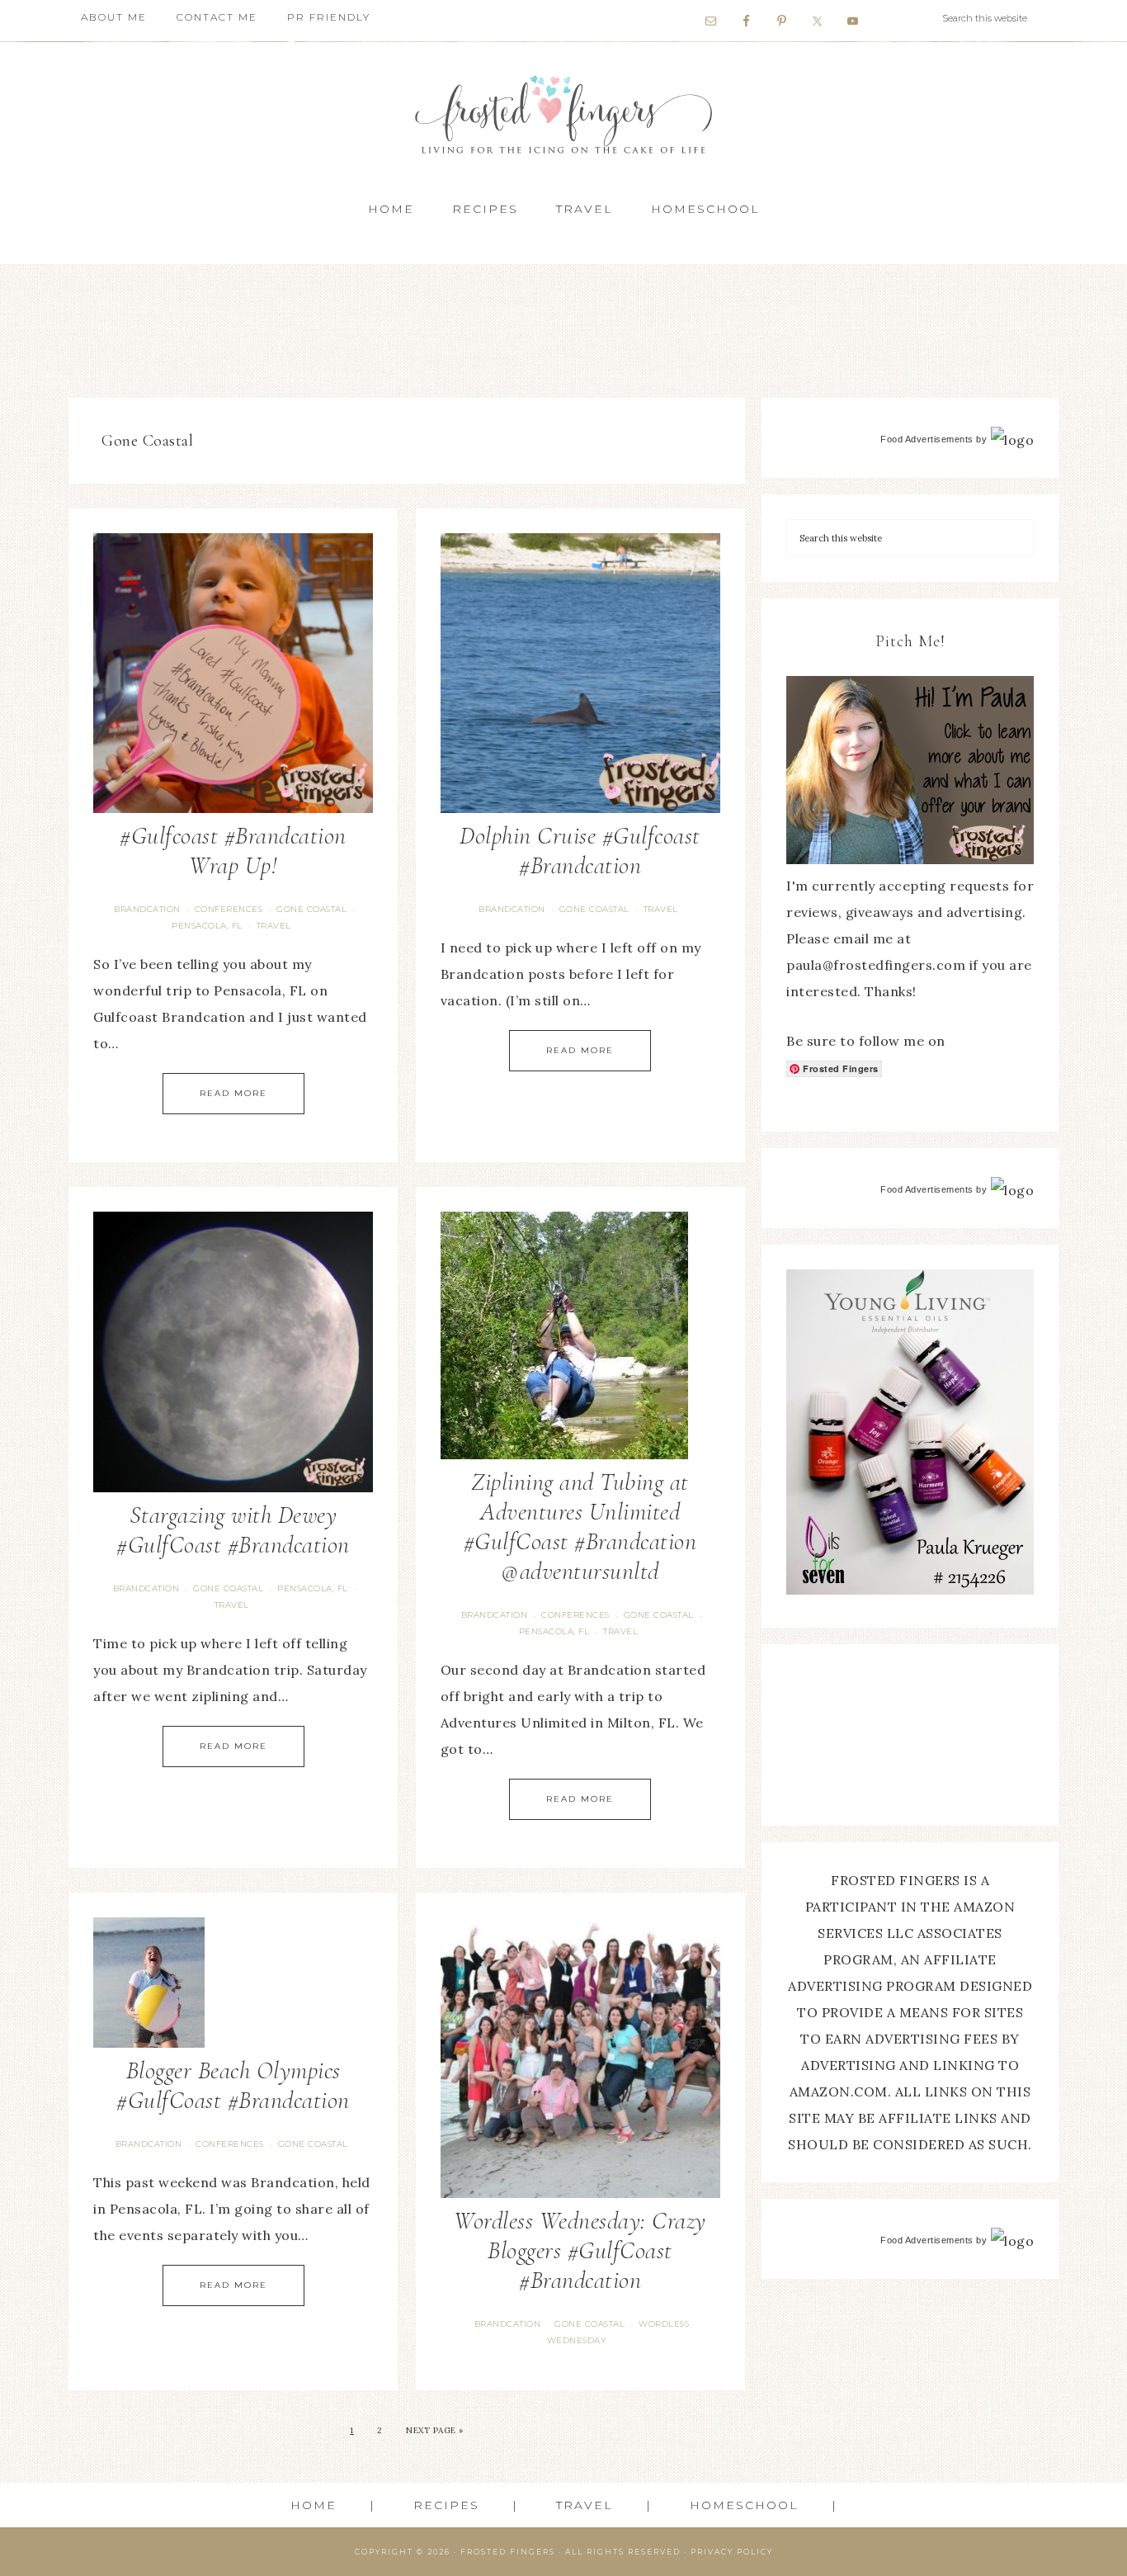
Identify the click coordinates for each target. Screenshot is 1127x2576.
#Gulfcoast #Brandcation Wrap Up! (233, 851)
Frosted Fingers (563, 114)
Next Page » (435, 2430)
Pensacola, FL (207, 926)
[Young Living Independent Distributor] (910, 1590)
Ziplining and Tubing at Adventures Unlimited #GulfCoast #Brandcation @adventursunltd (580, 1527)
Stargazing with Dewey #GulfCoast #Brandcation (233, 1530)
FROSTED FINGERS (508, 2552)
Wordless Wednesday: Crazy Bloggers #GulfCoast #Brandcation (580, 2250)
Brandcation (147, 909)
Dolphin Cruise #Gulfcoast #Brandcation (580, 851)
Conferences (229, 909)
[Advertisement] (563, 326)
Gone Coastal (311, 909)
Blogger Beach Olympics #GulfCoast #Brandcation (233, 2085)
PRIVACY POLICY (732, 2552)
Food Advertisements (927, 439)
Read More (233, 1093)
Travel (274, 926)
